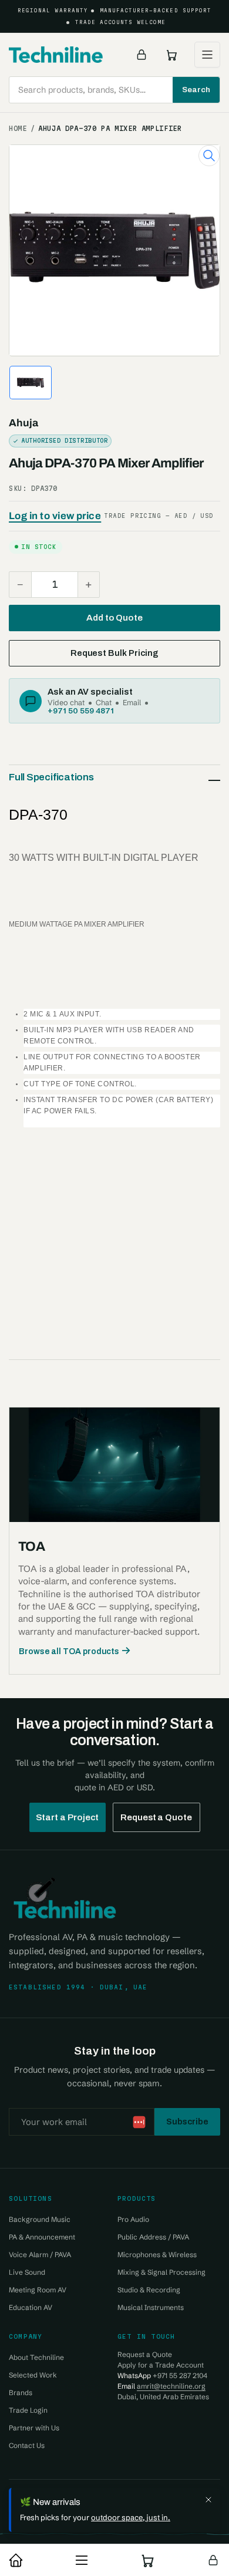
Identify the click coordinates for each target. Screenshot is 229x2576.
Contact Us (27, 2445)
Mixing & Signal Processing (161, 2272)
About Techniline (36, 2357)
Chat (104, 702)
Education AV (31, 2307)
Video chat (66, 702)
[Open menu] (207, 55)
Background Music (40, 2219)
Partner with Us (34, 2428)
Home (18, 129)
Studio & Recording (149, 2290)
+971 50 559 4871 (81, 710)
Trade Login (28, 2410)
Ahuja (23, 423)
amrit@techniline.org (171, 2386)
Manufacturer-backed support (156, 11)
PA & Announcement (42, 2237)
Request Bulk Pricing (114, 653)
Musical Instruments (151, 2307)
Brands (21, 2393)
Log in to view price (55, 516)
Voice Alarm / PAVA (40, 2255)
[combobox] (114, 90)
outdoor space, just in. (131, 2517)
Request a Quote (156, 1817)
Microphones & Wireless (157, 2255)
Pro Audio (133, 2219)
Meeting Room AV (38, 2290)
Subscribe (187, 2122)
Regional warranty (53, 11)
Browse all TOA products (69, 1651)
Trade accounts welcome (121, 22)
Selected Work (33, 2375)
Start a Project (68, 1817)
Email (132, 702)
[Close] (208, 2500)
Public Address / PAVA (153, 2237)
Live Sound (27, 2272)
